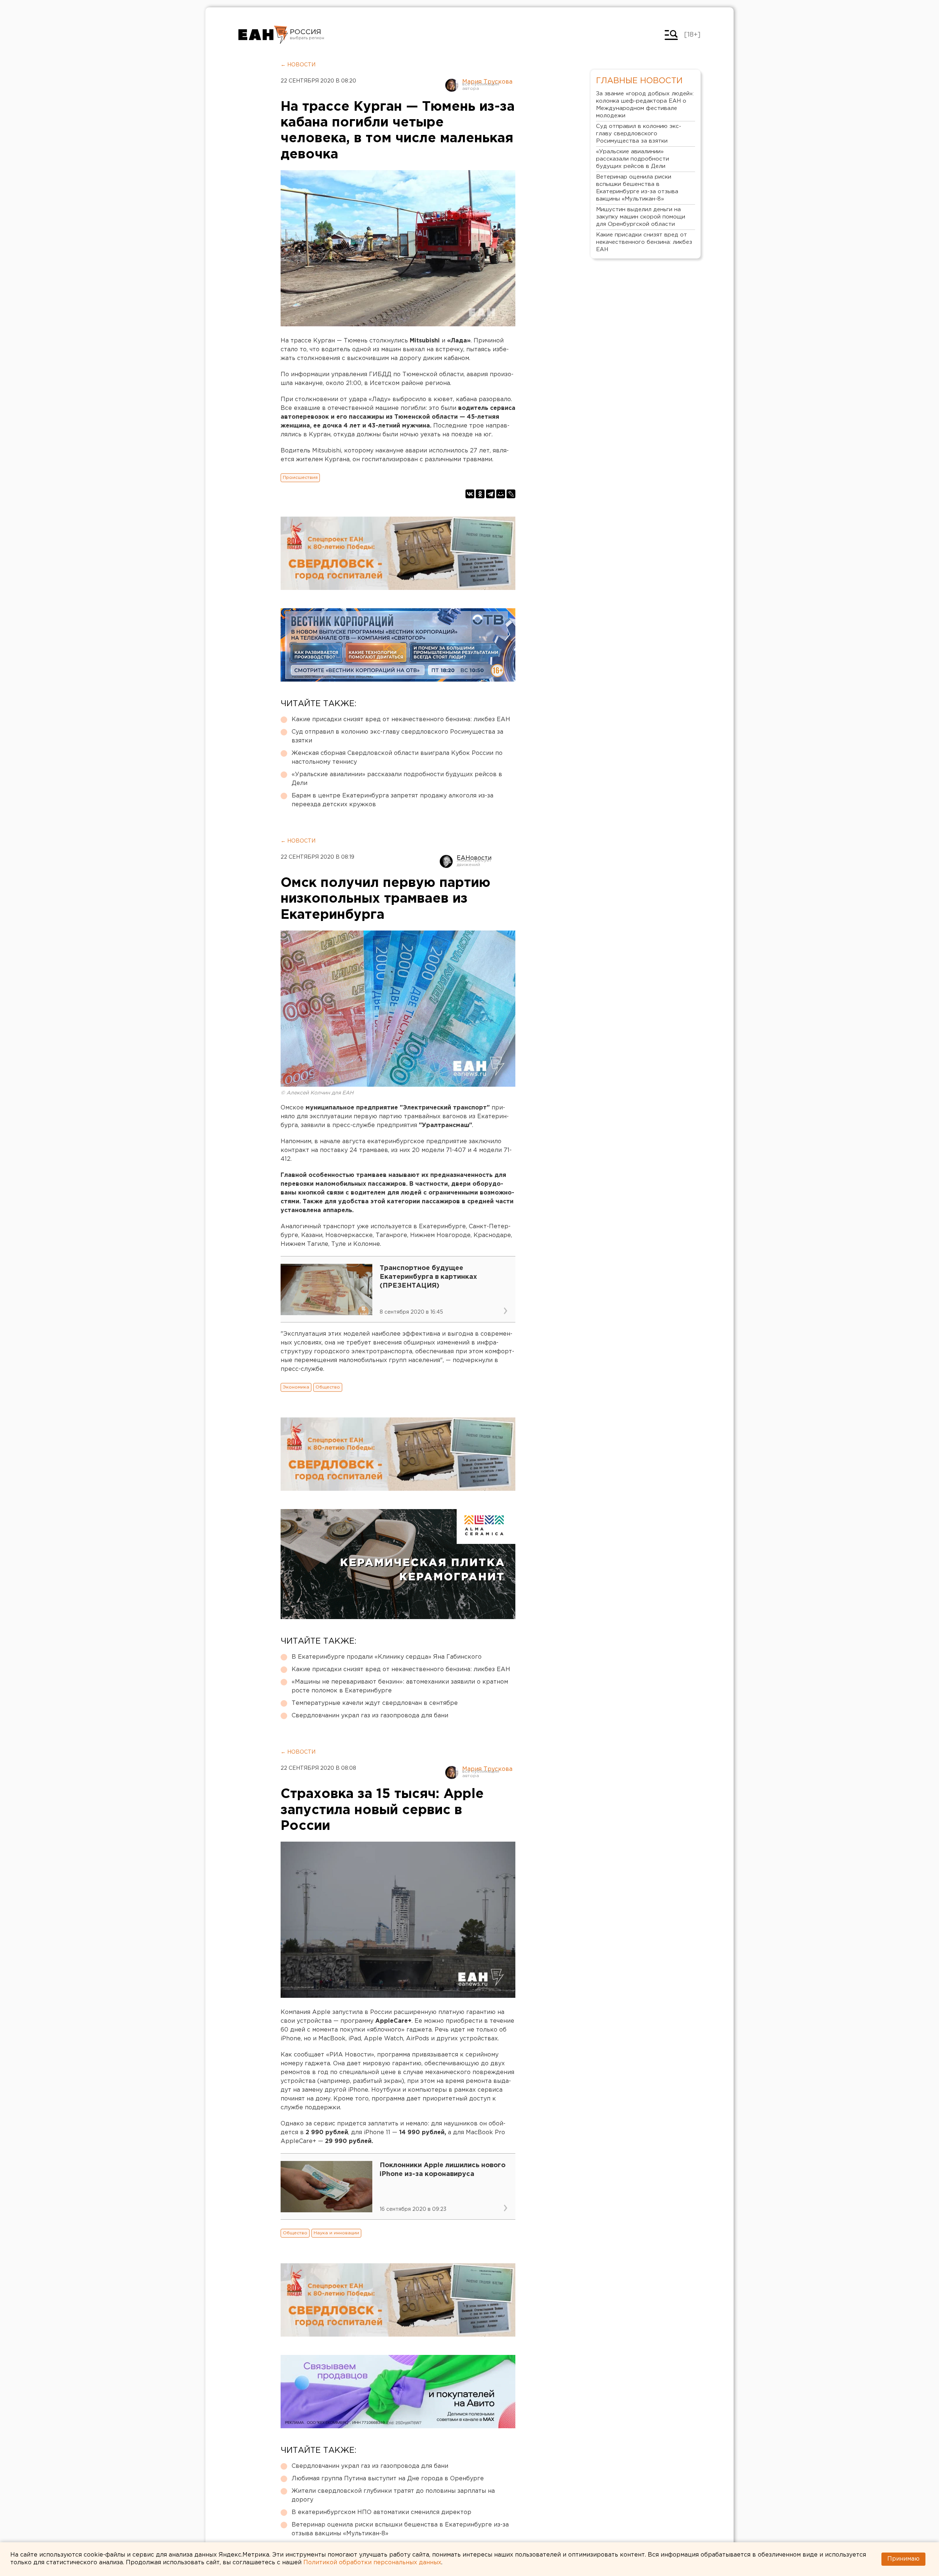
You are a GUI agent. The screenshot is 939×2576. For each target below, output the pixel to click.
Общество (328, 1387)
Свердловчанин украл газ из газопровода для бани (370, 1716)
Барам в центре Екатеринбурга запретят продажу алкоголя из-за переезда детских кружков (392, 800)
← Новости (298, 65)
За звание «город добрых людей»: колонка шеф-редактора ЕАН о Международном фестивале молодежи (645, 105)
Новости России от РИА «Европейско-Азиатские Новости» (263, 35)
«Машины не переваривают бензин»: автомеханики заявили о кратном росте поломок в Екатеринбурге (400, 1686)
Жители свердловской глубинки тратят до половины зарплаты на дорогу (393, 2496)
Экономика (296, 1387)
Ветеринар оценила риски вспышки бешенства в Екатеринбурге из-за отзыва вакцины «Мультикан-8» (400, 2529)
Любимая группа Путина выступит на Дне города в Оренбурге (388, 2479)
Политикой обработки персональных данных (372, 2563)
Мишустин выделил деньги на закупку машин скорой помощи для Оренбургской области (641, 217)
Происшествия (300, 478)
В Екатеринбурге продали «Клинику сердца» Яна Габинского (387, 1657)
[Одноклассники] (480, 494)
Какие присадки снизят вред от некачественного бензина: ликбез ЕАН (401, 720)
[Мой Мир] (501, 494)
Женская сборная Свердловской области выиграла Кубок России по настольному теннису (397, 758)
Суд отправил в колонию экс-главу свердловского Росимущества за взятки (397, 736)
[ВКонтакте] (470, 494)
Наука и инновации (336, 2233)
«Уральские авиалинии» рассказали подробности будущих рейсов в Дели (397, 779)
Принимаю (903, 2559)
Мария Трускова (487, 82)
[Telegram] (490, 494)
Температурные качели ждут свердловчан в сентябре (375, 1703)
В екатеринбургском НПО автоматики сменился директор (381, 2512)
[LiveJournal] (511, 494)
